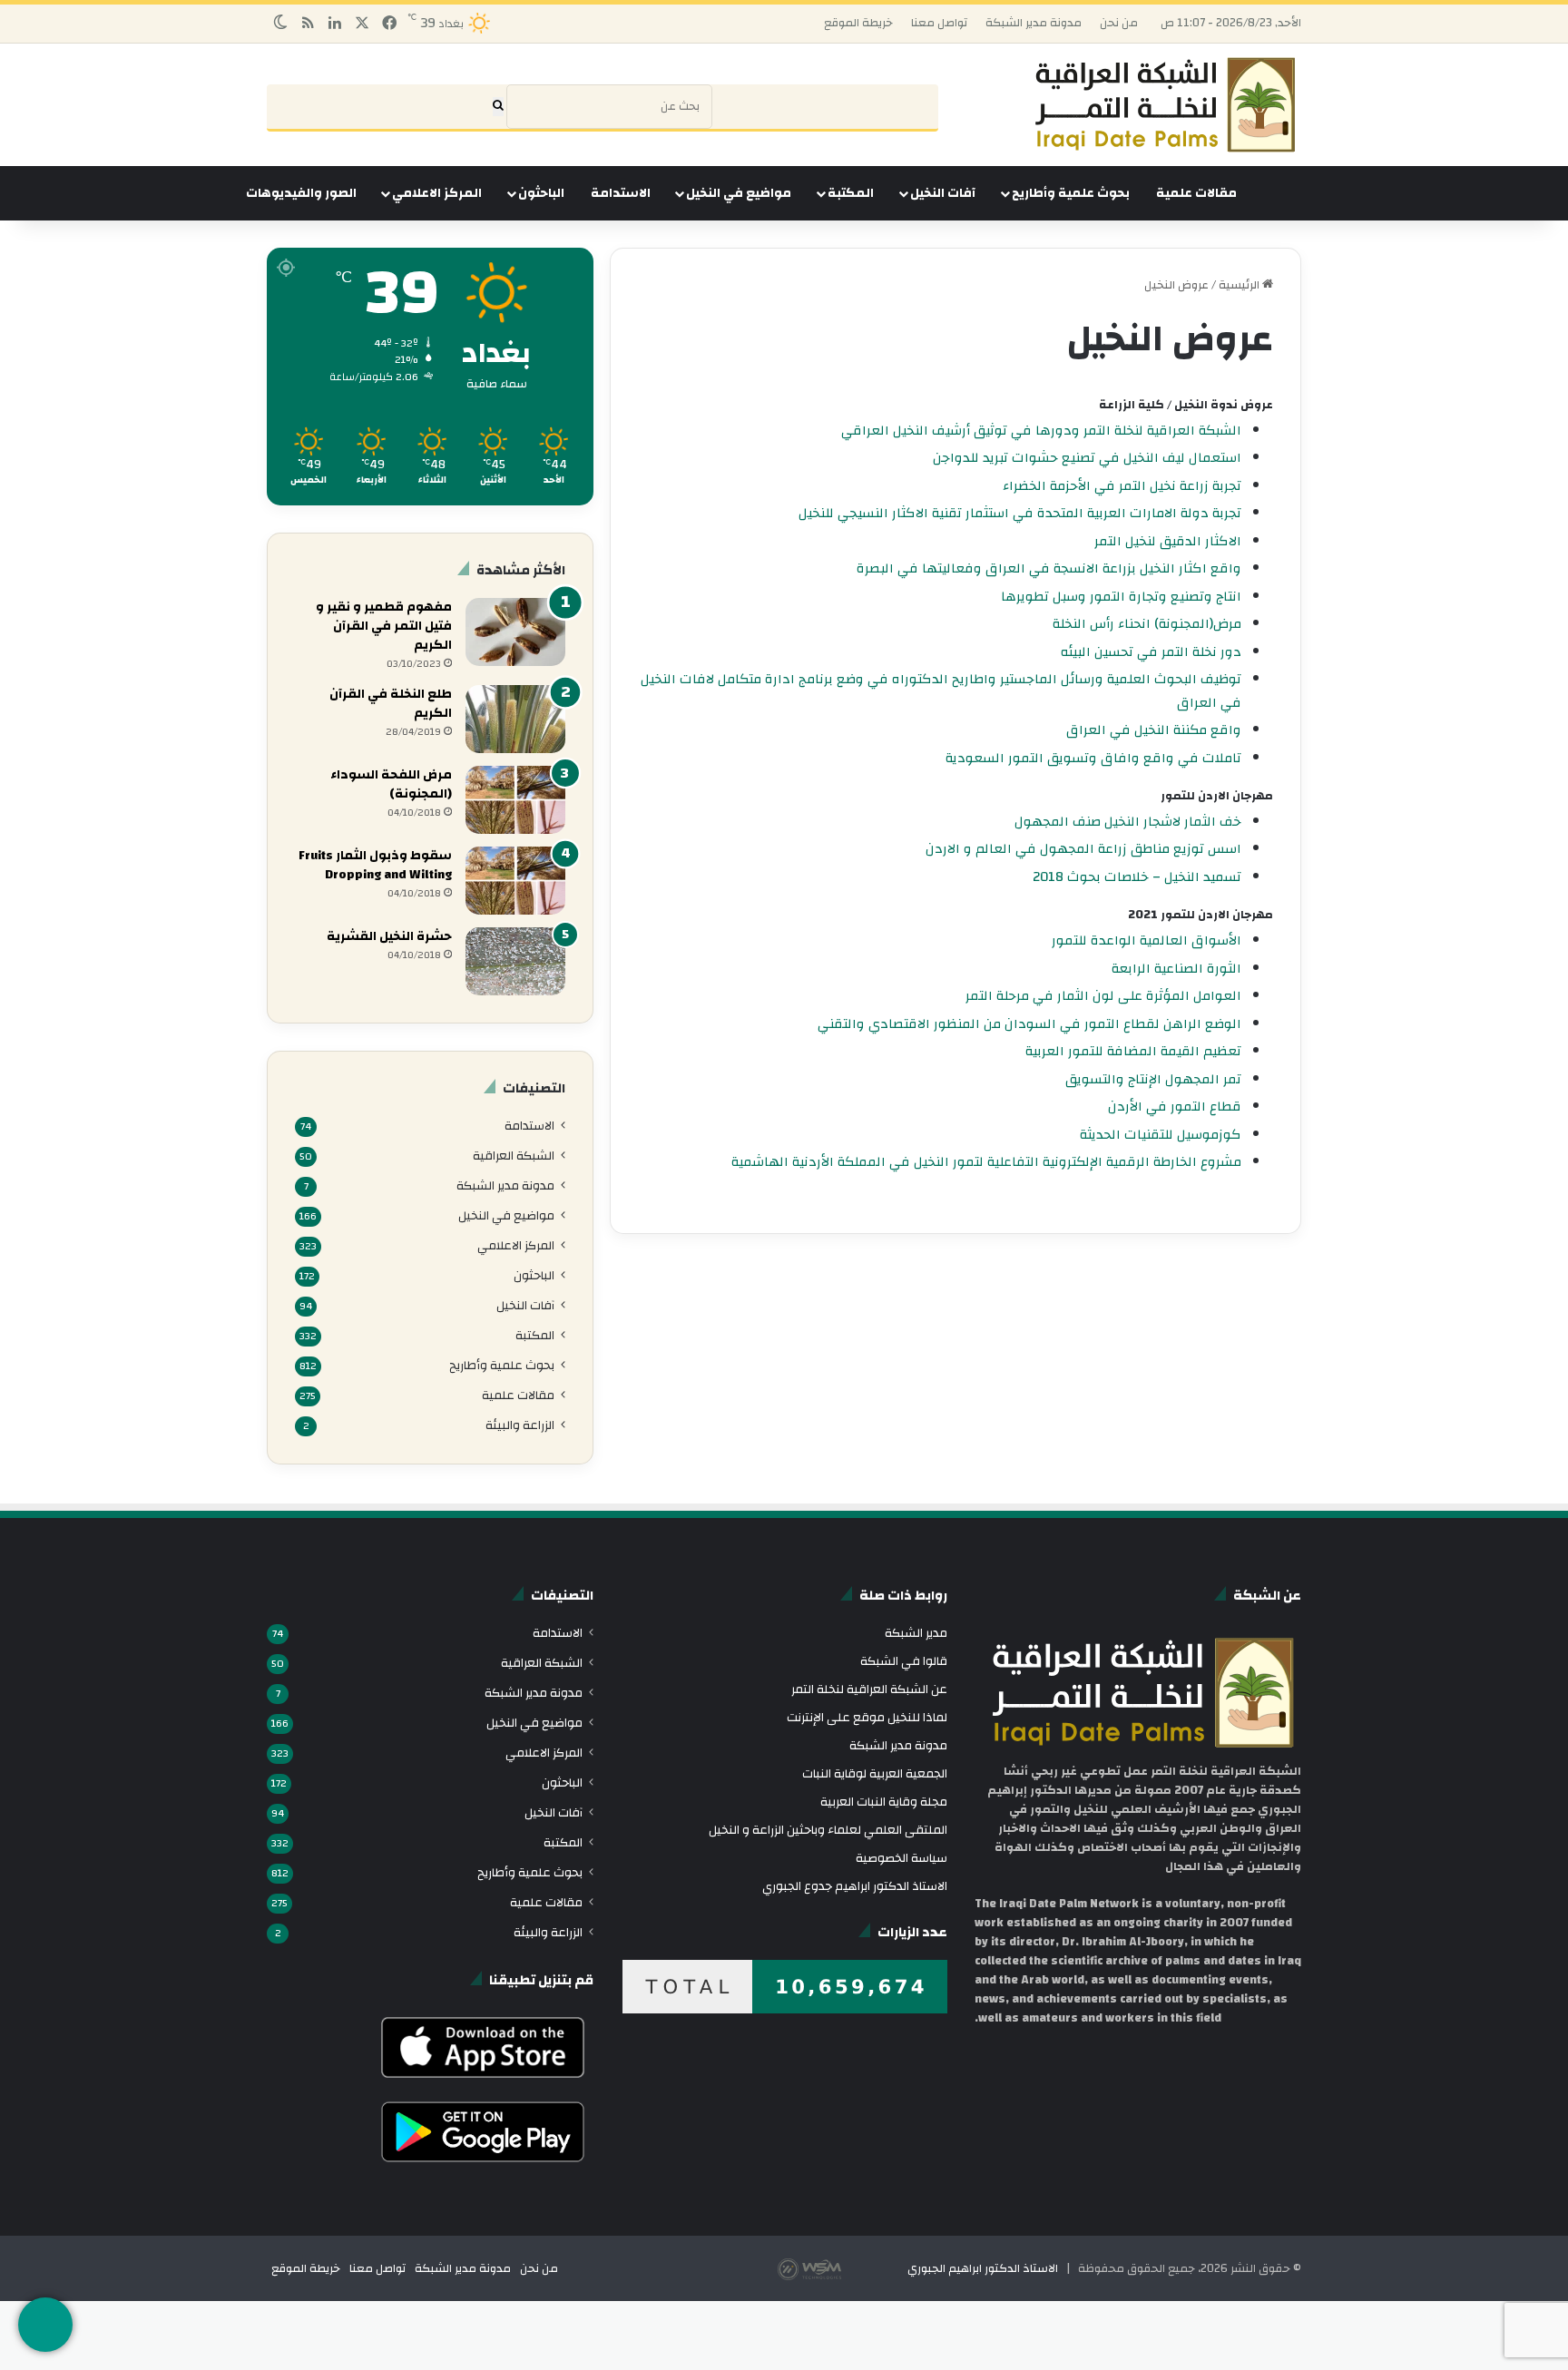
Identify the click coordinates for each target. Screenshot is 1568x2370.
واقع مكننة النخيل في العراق (1154, 730)
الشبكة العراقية (514, 1156)
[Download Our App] (483, 2082)
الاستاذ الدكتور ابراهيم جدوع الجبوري (855, 1886)
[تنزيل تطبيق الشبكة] (45, 2325)
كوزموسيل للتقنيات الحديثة (1161, 1135)
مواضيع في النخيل (739, 193)
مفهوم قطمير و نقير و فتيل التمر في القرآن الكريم (384, 626)
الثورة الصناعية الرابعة (1176, 969)
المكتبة (851, 193)
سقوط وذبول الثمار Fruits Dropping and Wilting (375, 865)
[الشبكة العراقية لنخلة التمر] (1165, 105)
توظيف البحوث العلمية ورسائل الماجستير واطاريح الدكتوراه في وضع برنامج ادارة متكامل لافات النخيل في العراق (941, 691)
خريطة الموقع (858, 23)
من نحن (1119, 23)
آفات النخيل (943, 193)
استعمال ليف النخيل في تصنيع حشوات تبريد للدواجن (1087, 458)
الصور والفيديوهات (301, 193)
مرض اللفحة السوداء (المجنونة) (391, 784)
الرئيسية (1240, 285)
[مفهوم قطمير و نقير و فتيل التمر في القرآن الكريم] (515, 632)
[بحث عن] (498, 107)
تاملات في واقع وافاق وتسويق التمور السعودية (1093, 758)
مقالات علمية (1196, 193)
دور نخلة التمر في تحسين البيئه (1151, 652)
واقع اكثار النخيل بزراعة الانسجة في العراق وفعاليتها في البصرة (1049, 568)
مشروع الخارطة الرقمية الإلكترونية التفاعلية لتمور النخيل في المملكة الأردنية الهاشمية (986, 1162)
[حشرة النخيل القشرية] (515, 961)
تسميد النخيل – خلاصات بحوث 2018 (1137, 877)
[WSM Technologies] (841, 2268)
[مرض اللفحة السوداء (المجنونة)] (515, 800)
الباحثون (541, 193)
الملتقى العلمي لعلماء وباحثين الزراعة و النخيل (828, 1830)
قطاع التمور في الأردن (1175, 1107)
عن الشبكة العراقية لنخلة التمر (869, 1689)
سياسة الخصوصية (902, 1858)
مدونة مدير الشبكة (1034, 23)
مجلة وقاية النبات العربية (884, 1802)
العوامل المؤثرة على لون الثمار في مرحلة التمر (1103, 996)
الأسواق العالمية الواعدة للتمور (1147, 940)
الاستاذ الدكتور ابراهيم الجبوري (983, 2268)
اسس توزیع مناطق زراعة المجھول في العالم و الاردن (1083, 849)
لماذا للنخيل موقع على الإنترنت (867, 1717)
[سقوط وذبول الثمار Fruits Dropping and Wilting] (515, 881)
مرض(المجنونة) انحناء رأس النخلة (1147, 624)
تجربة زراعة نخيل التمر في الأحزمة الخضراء (1122, 486)
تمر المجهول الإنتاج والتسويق (1153, 1079)
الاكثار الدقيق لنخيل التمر (1168, 541)
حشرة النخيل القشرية (389, 936)
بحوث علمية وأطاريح (1071, 193)
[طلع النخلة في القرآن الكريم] (515, 719)
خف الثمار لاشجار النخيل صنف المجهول (1128, 822)
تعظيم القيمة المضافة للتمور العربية (1133, 1051)
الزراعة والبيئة (520, 1425)
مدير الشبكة (916, 1633)
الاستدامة (621, 193)
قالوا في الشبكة (904, 1661)
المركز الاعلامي (437, 193)
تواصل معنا (939, 23)
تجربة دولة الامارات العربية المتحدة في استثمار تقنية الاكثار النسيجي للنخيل (1020, 513)
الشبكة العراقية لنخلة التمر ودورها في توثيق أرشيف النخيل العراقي (1041, 431)
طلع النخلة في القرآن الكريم (391, 704)
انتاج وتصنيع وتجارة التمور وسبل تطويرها (1121, 597)
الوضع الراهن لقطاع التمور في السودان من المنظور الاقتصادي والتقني (1029, 1024)
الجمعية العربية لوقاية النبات (875, 1773)
